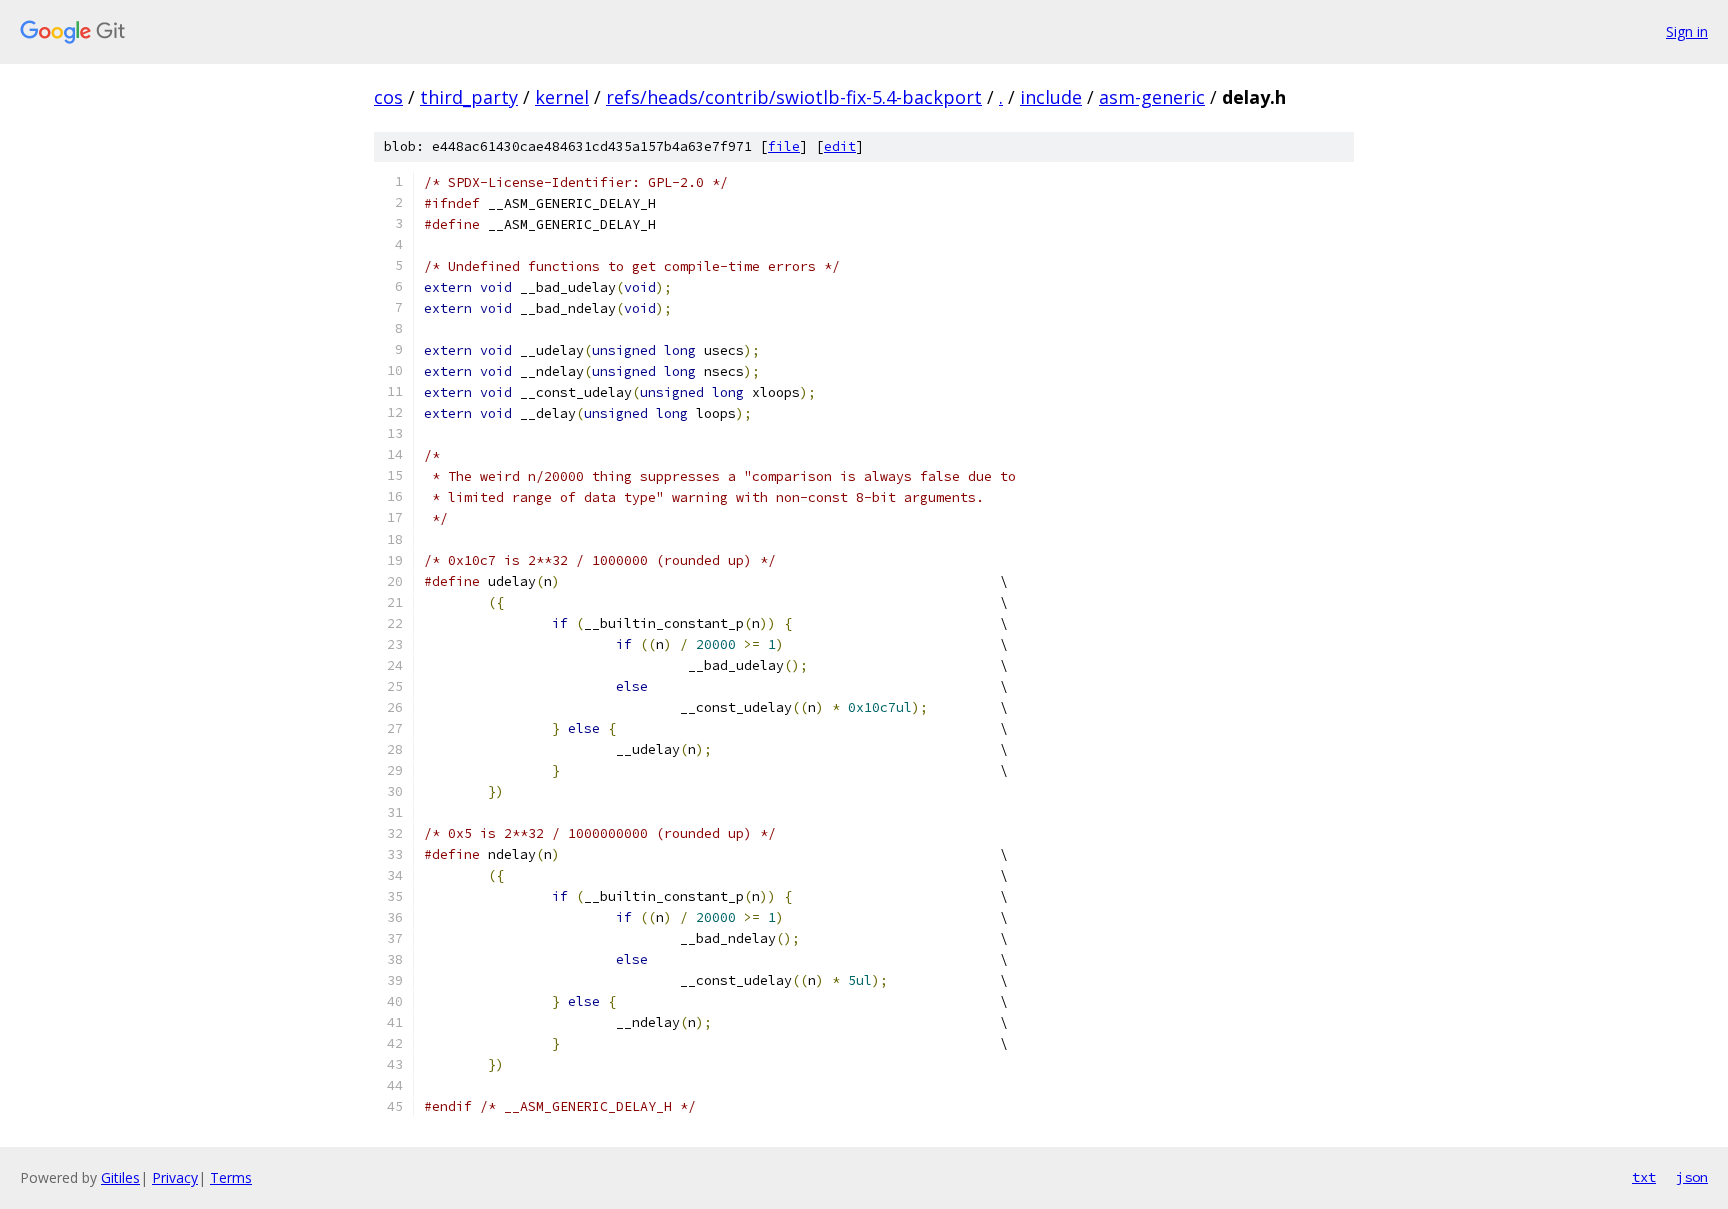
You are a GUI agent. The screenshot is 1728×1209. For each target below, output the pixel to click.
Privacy (175, 1177)
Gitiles (120, 1177)
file (784, 146)
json (1692, 1177)
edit (840, 146)
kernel (562, 97)
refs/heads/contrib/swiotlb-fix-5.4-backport (794, 97)
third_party (469, 97)
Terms (231, 1177)
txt (1644, 1177)
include (1051, 97)
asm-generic (1152, 97)
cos (388, 97)
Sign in (1687, 31)
